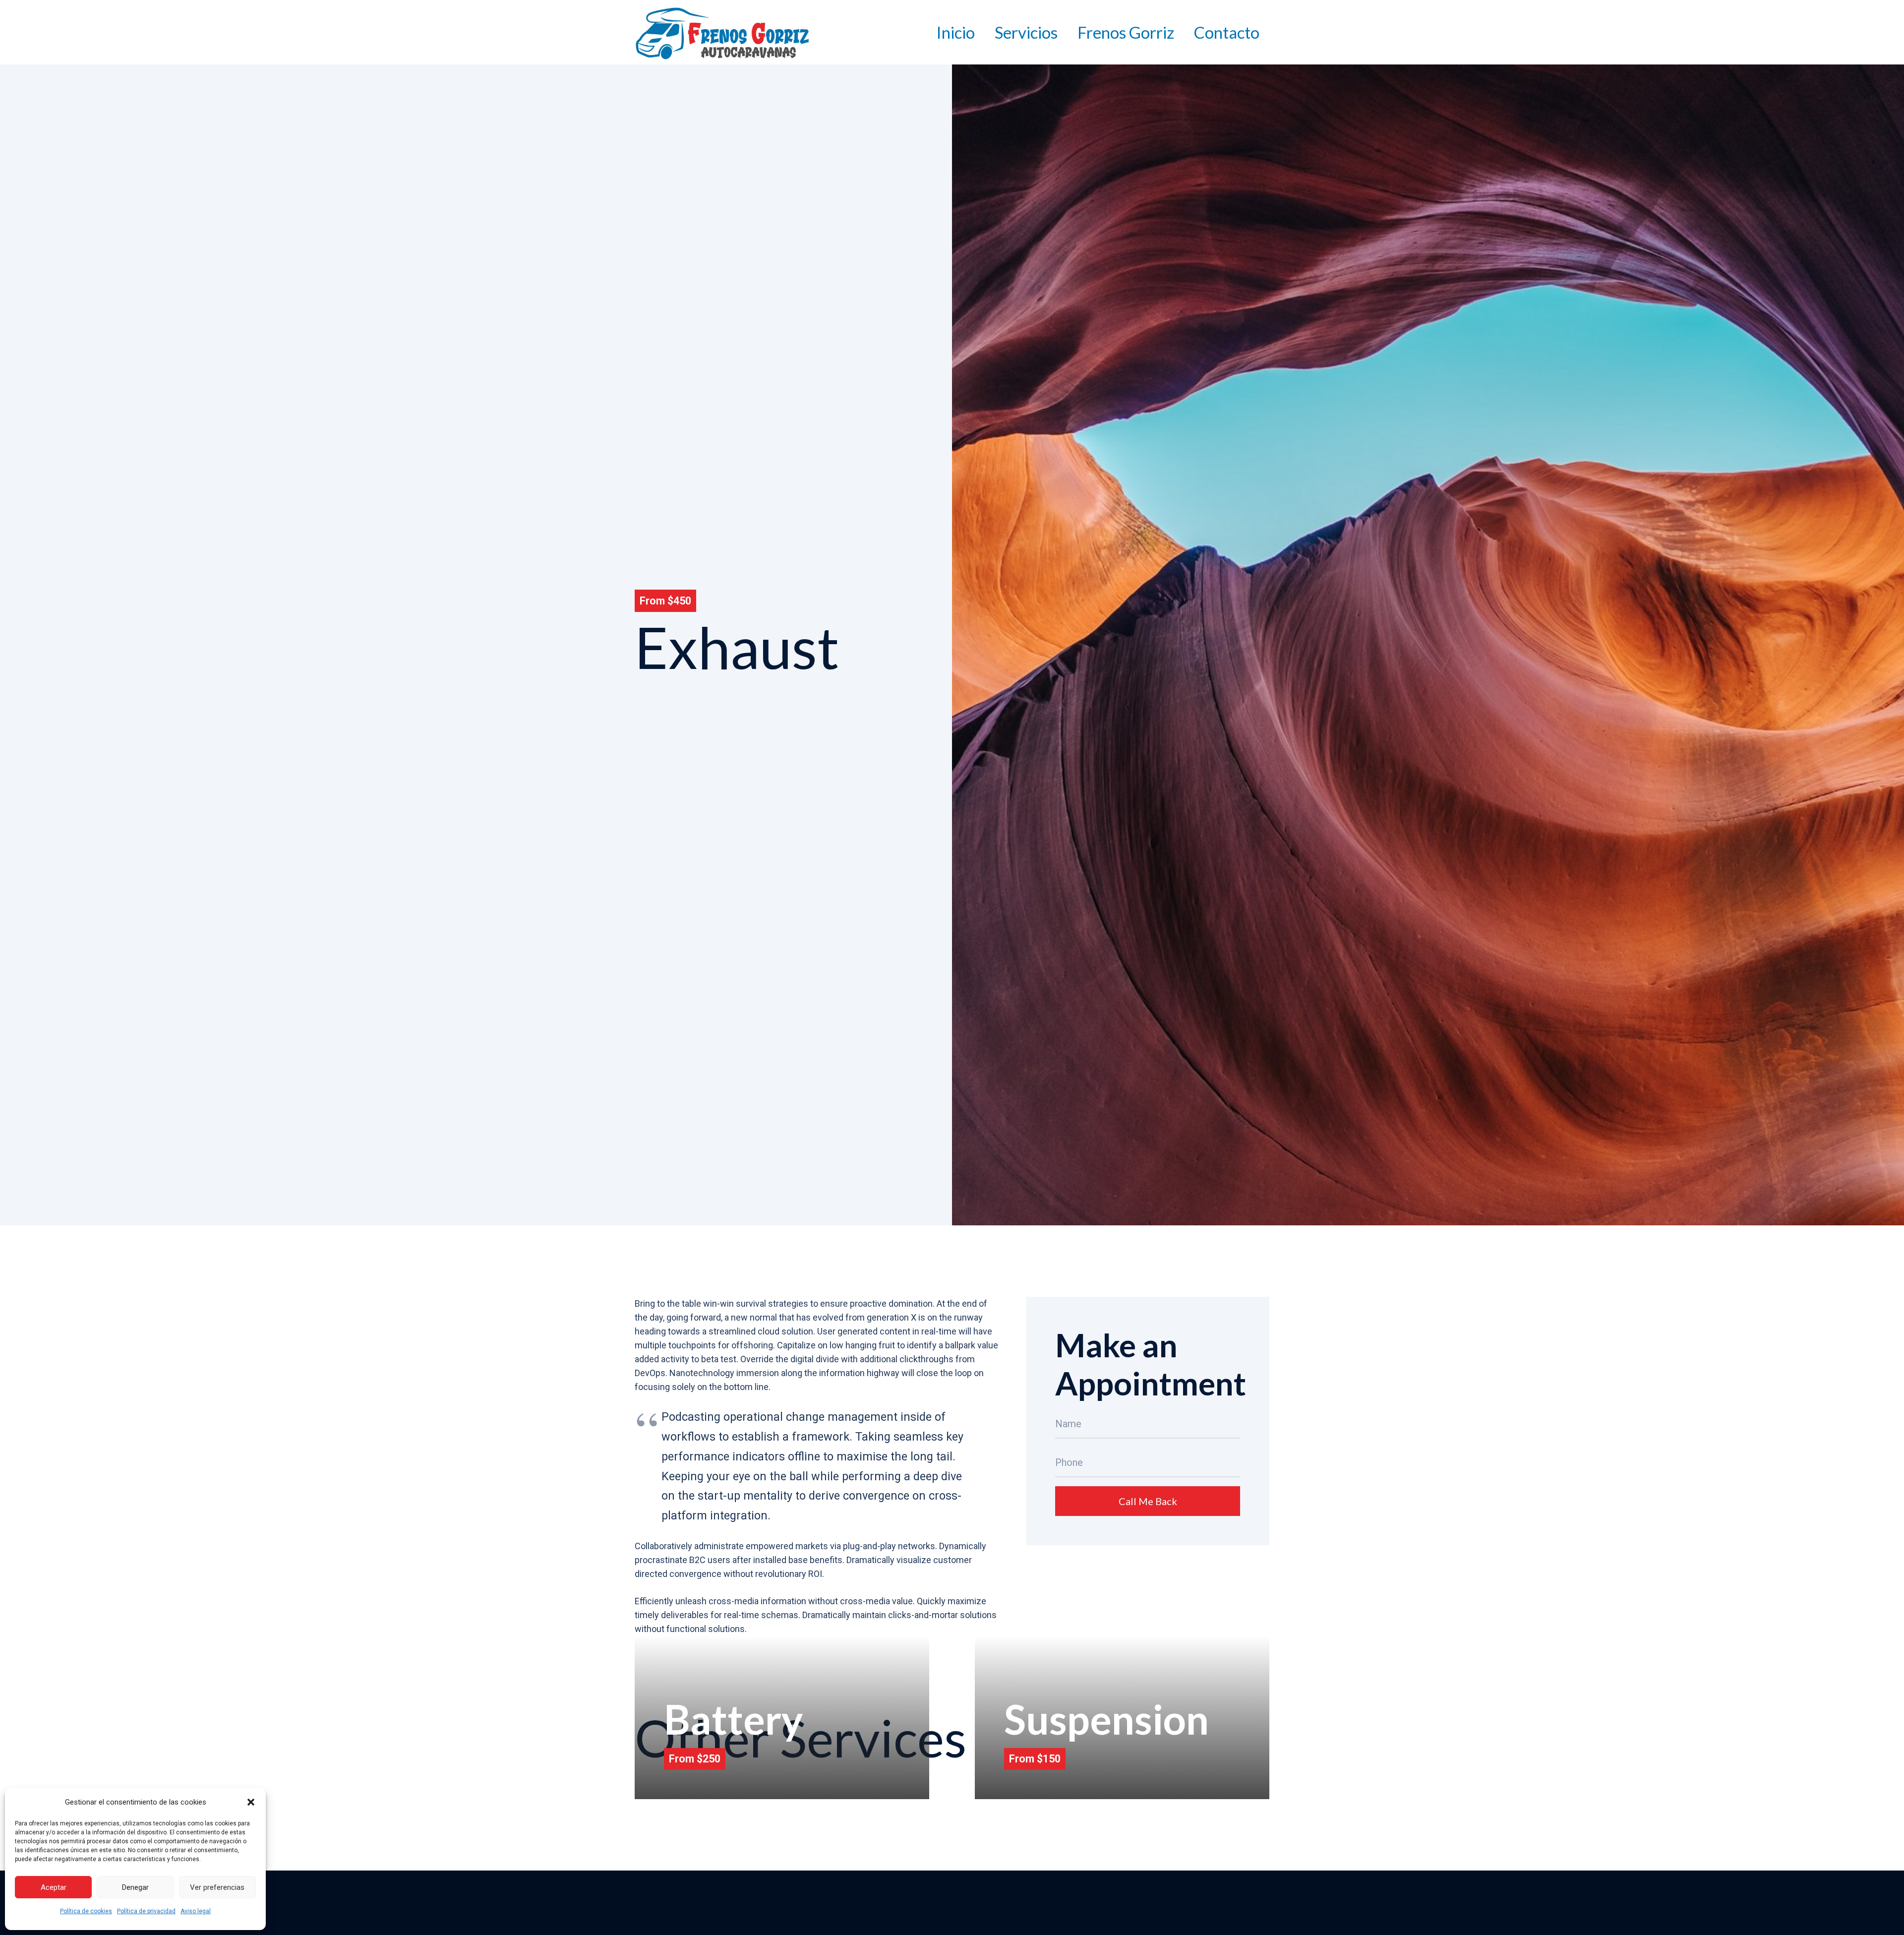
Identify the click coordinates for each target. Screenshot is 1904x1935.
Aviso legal (196, 1911)
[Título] (722, 32)
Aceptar (54, 1887)
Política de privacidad (146, 1911)
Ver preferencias (217, 1887)
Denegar (135, 1887)
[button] (251, 1802)
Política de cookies (86, 1911)
